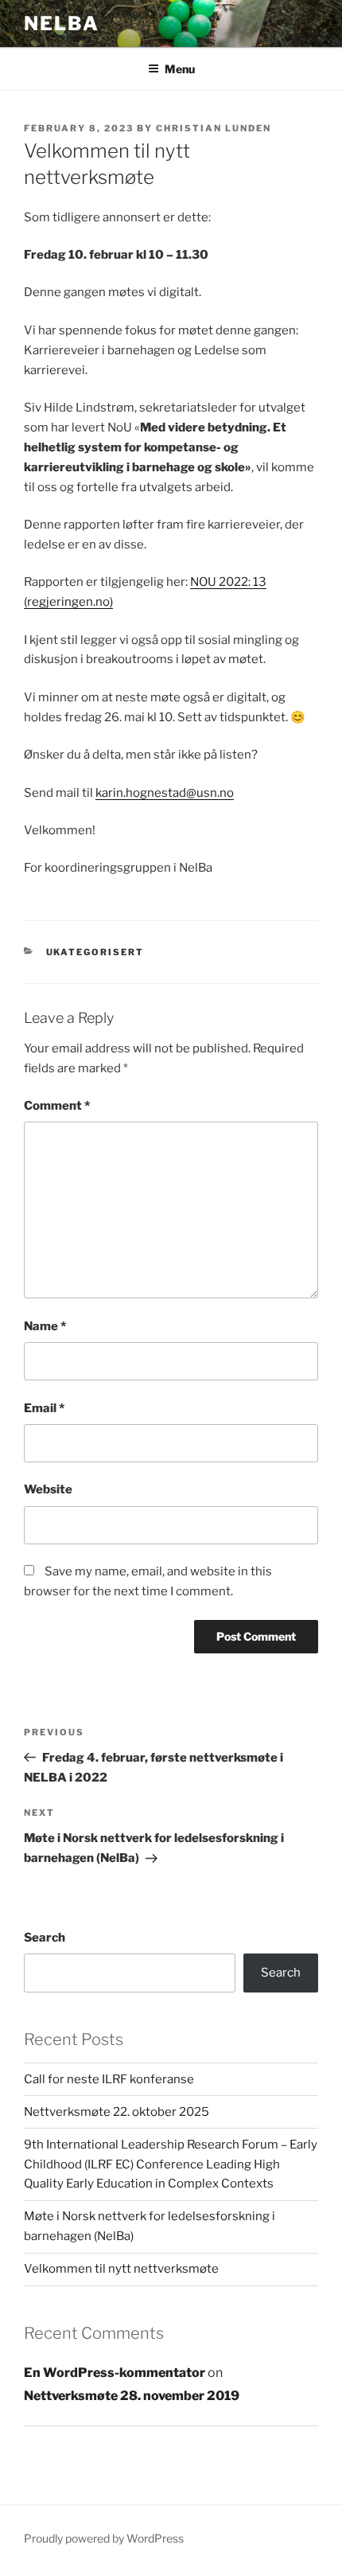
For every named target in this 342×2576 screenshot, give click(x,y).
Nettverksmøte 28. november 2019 (132, 2396)
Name (45, 1326)
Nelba (62, 23)
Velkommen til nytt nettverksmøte (121, 2269)
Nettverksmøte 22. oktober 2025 (117, 2112)
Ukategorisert (95, 952)
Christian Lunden (214, 128)
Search (45, 1938)
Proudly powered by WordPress (104, 2538)
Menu (180, 69)
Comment (57, 1106)
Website (48, 1489)
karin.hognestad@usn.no (165, 793)
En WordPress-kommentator (115, 2373)
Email (44, 1408)
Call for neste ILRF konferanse (109, 2079)
